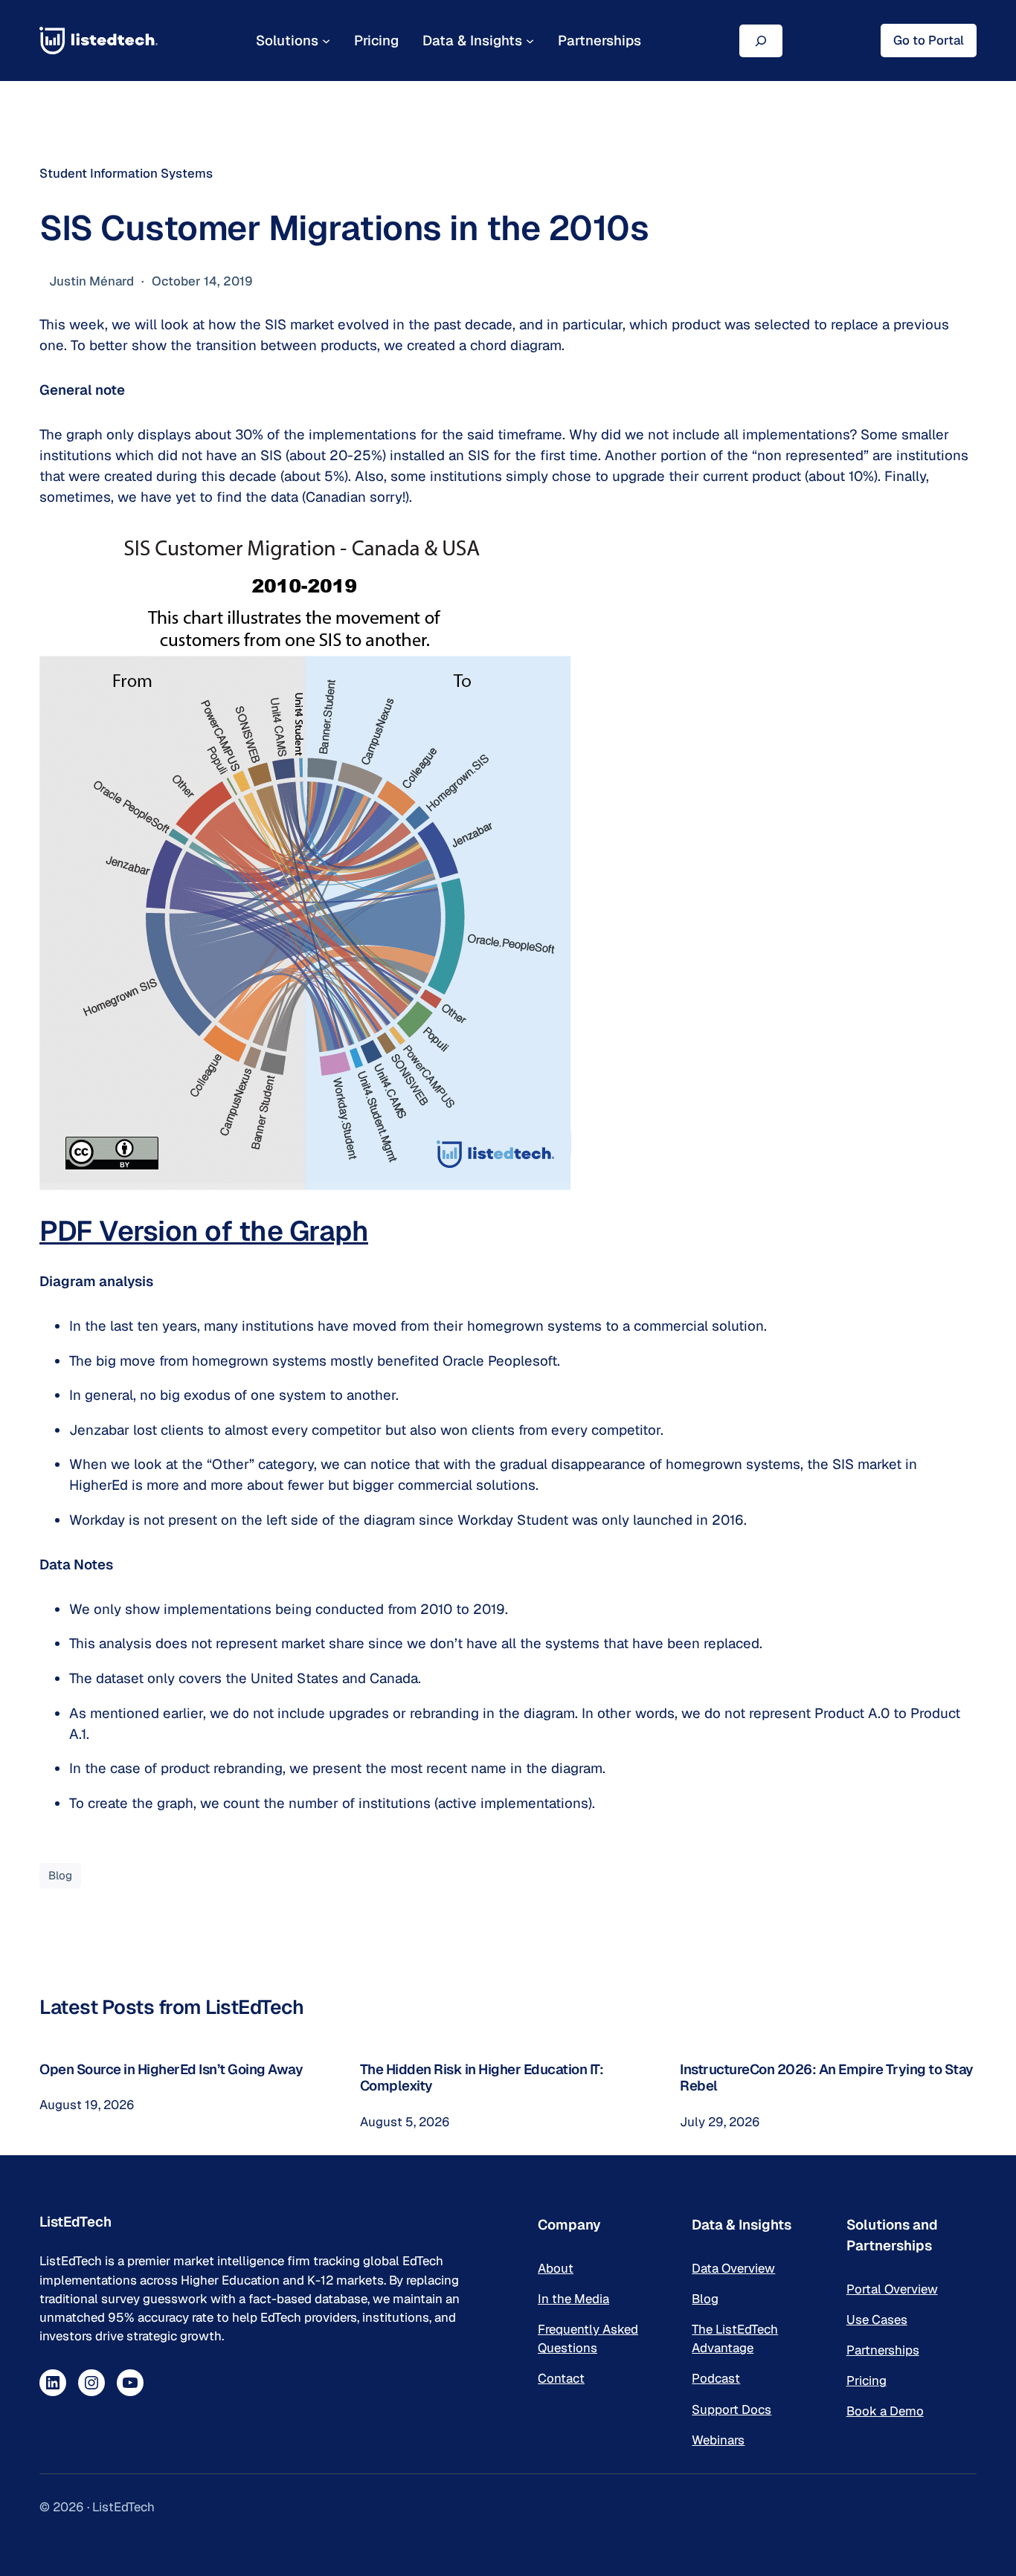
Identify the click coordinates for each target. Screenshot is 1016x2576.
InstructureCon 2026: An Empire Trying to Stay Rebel (827, 2078)
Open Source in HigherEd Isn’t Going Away (171, 2069)
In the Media (573, 2299)
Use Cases (877, 2320)
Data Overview (733, 2268)
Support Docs (732, 2409)
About (556, 2268)
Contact (561, 2378)
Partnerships (883, 2350)
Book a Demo (885, 2411)
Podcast (716, 2378)
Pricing (867, 2380)
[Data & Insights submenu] (530, 41)
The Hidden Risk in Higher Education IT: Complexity (482, 2078)
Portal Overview (892, 2289)
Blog (60, 1875)
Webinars (718, 2440)
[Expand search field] (761, 41)
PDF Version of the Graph (204, 1231)
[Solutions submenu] (326, 41)
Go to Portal (929, 40)
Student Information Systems (126, 173)
